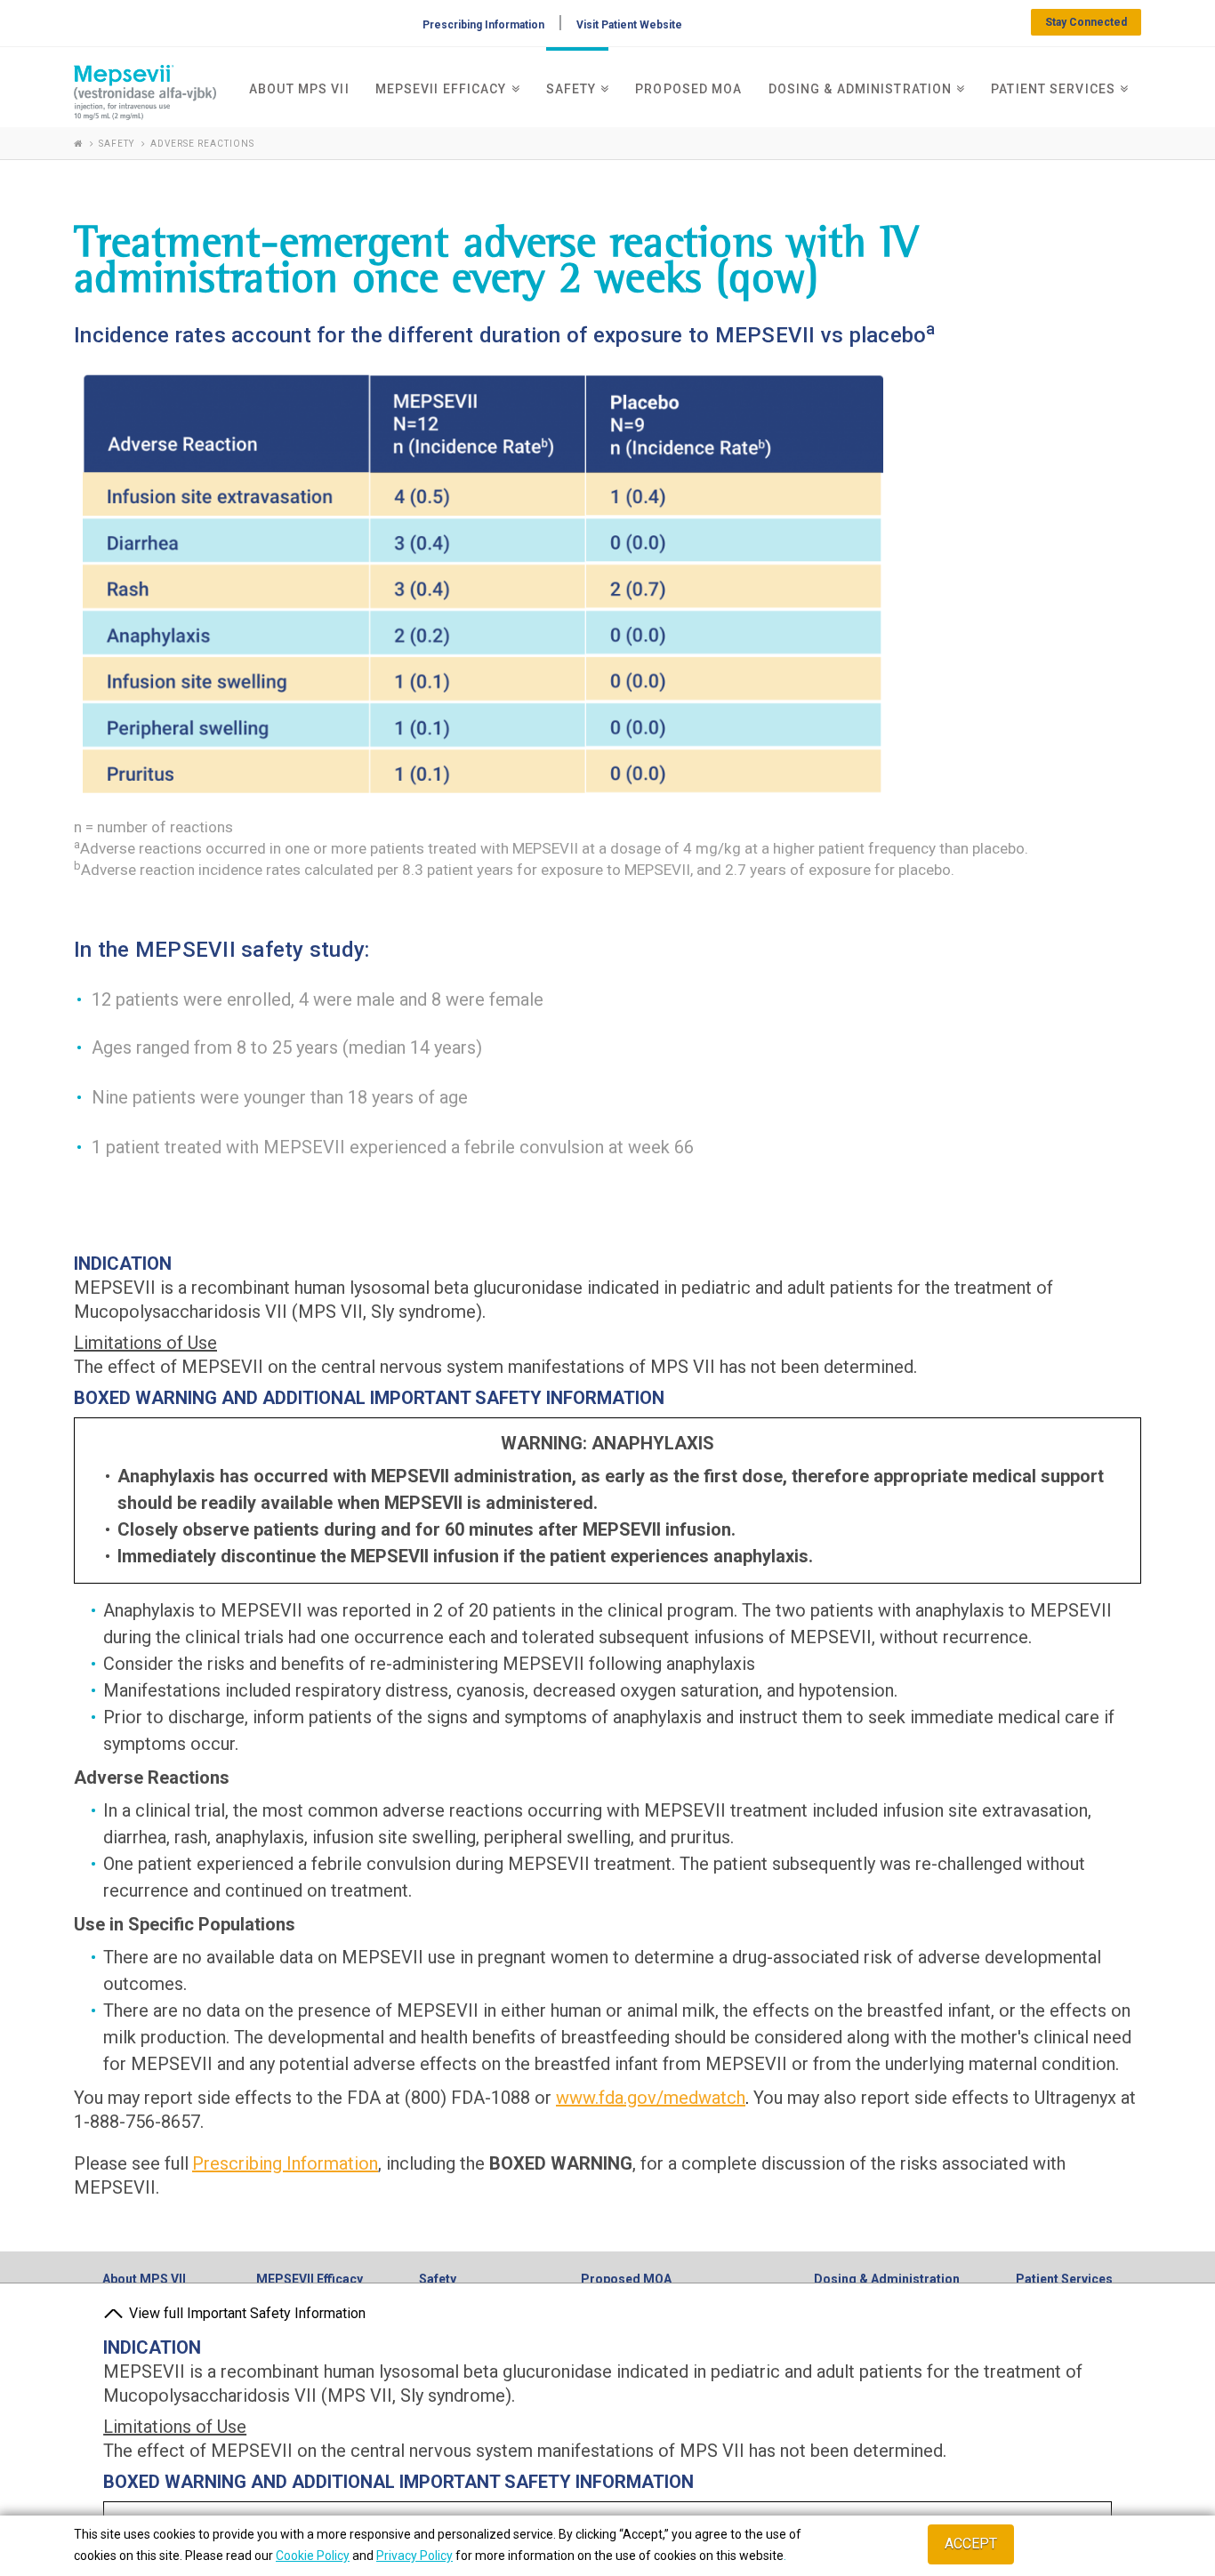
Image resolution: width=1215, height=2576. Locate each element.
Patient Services (1064, 2279)
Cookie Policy (313, 2556)
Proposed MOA (626, 2279)
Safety (438, 2279)
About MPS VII (144, 2279)
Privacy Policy (414, 2556)
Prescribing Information (483, 25)
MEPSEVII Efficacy (310, 2279)
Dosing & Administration (887, 2279)
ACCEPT (971, 2544)
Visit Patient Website (629, 25)
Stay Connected (1086, 22)
